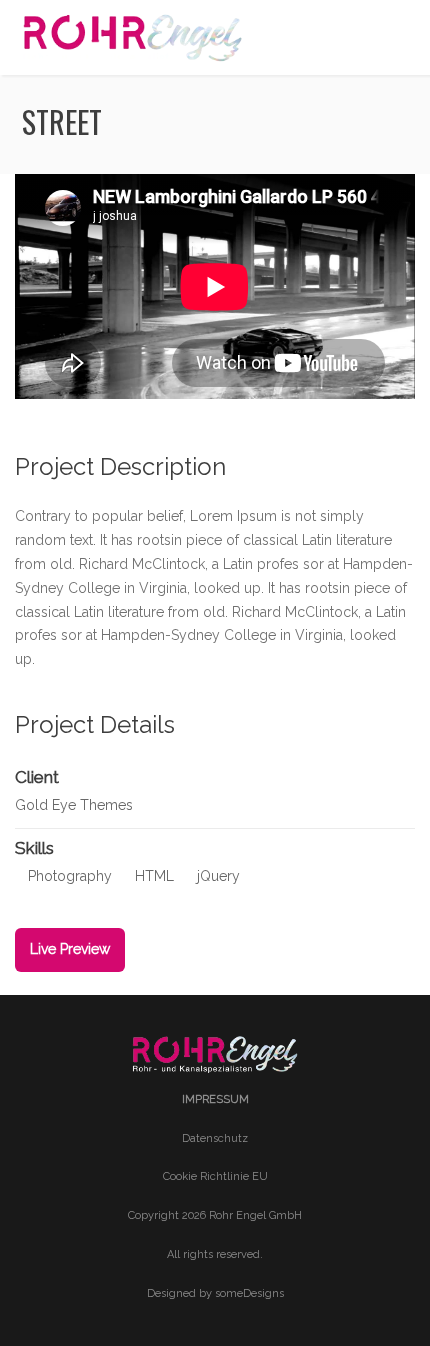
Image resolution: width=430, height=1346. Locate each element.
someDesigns (249, 1293)
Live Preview (70, 949)
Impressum (215, 1099)
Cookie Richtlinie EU (215, 1176)
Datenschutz (215, 1138)
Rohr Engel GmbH (255, 1215)
